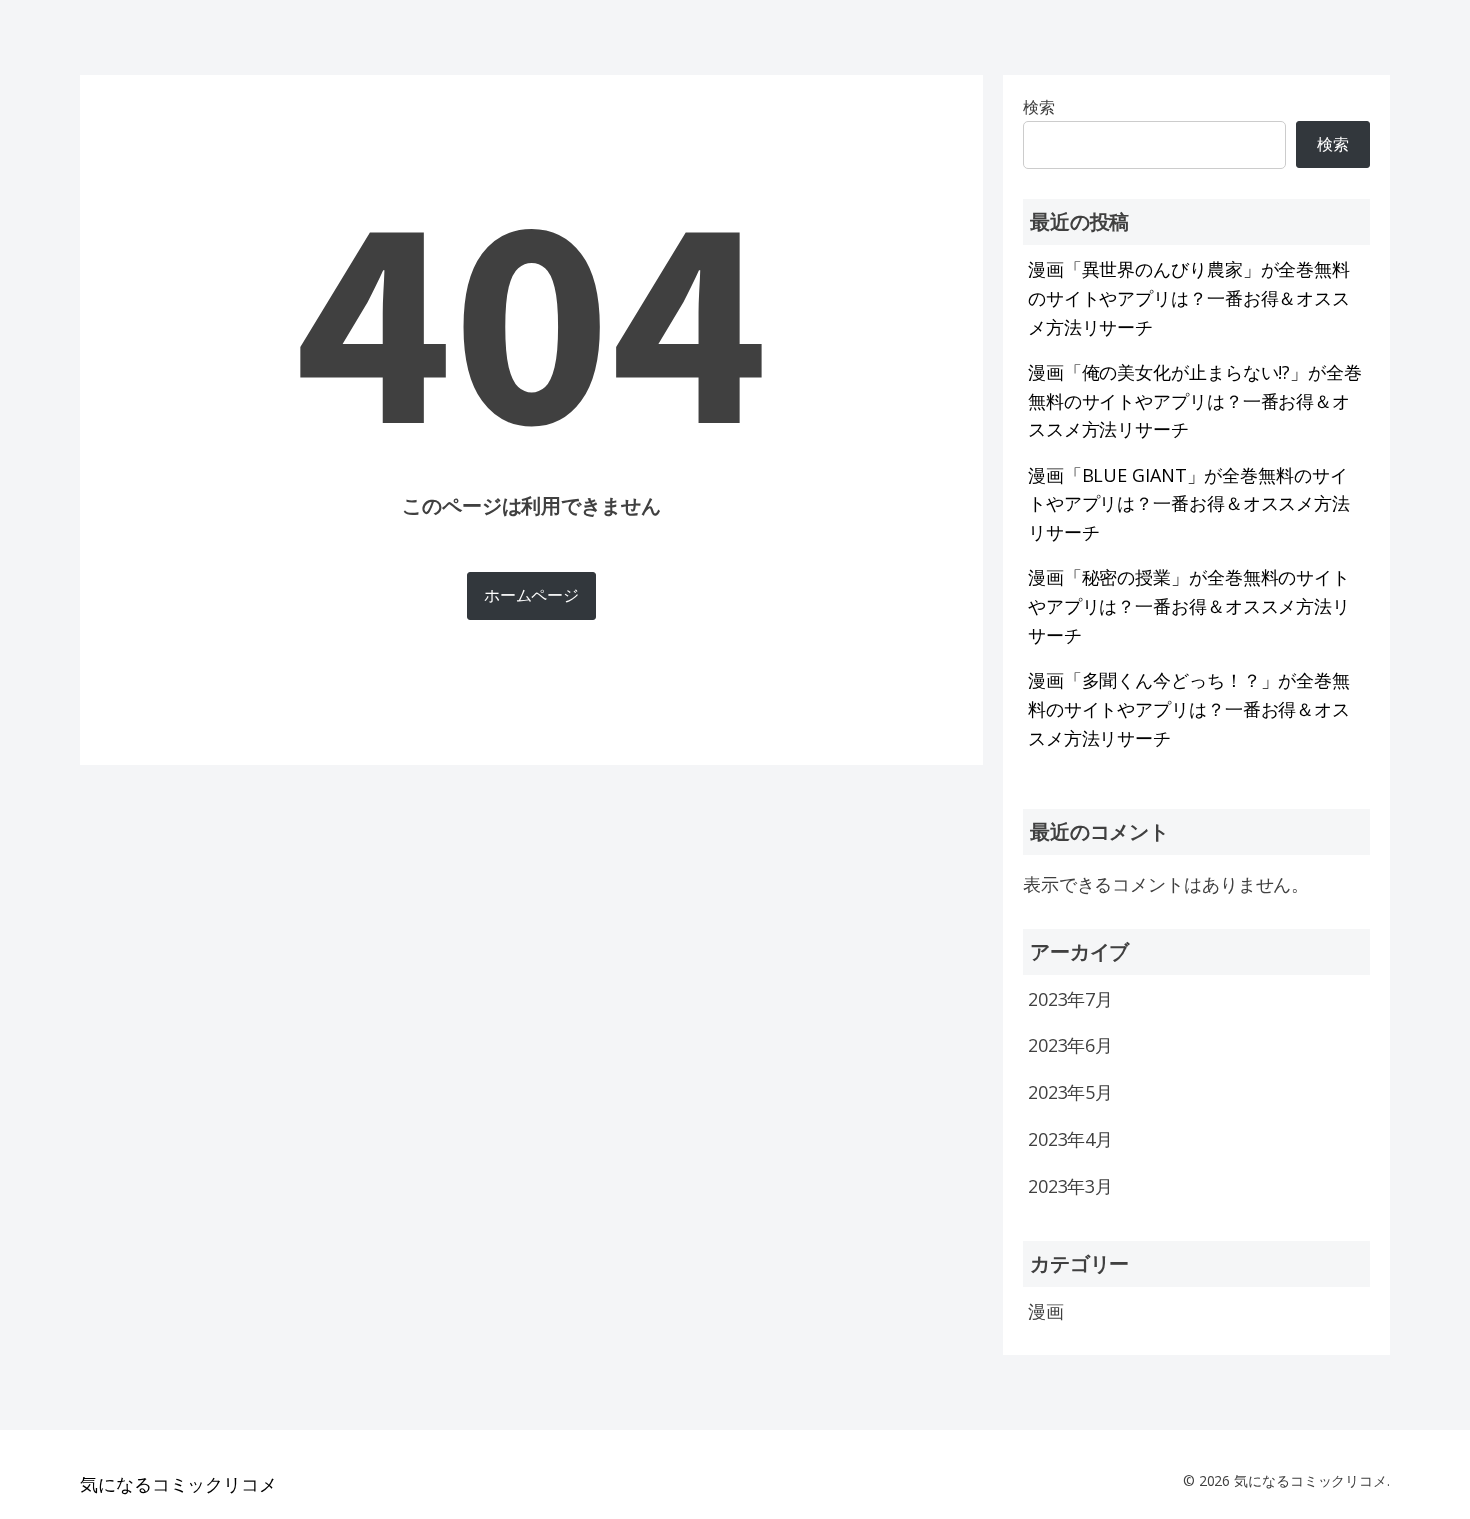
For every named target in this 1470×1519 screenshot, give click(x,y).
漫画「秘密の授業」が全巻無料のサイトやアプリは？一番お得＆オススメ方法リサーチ (1189, 606)
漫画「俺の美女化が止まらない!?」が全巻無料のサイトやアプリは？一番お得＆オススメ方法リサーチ (1195, 401)
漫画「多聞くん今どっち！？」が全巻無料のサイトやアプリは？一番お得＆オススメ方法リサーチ (1189, 709)
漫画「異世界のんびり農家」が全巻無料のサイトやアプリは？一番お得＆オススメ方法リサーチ (1189, 298)
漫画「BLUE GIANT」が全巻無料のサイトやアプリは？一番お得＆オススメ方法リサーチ (1189, 504)
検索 (1333, 144)
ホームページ (531, 595)
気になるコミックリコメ (178, 1484)
